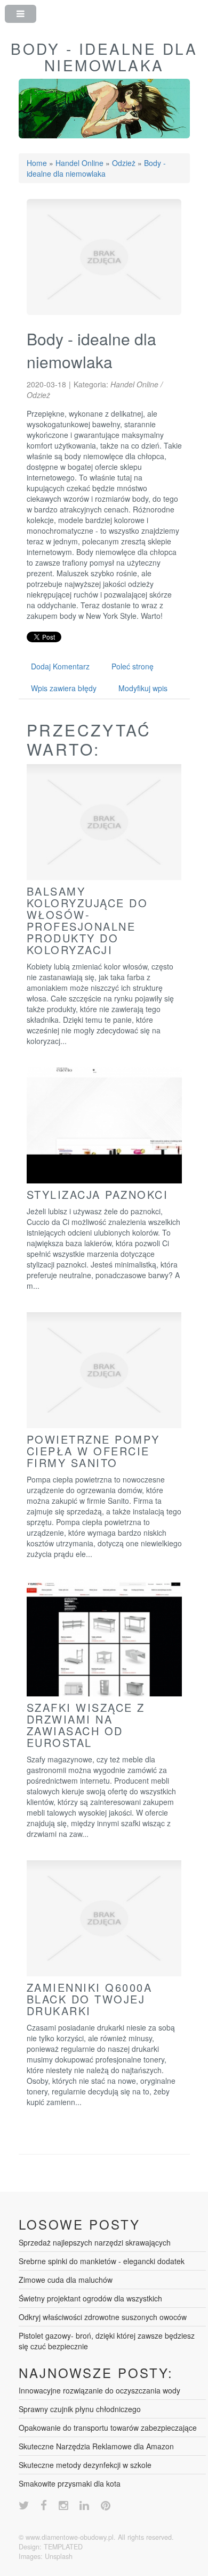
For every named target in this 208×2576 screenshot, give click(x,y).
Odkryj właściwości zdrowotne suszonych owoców (103, 2317)
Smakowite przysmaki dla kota (70, 2483)
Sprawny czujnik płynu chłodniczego (80, 2409)
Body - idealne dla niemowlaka (96, 168)
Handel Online (79, 163)
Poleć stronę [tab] (133, 666)
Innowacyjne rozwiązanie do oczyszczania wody (99, 2390)
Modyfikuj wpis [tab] (143, 688)
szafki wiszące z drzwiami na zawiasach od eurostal (86, 1725)
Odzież (124, 163)
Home (37, 163)
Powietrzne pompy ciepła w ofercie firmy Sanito (93, 1451)
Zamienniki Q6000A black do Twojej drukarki (90, 1999)
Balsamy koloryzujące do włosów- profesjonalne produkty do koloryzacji (87, 920)
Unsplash (59, 2556)
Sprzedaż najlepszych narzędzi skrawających (95, 2242)
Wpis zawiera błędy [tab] (64, 688)
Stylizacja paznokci (98, 1194)
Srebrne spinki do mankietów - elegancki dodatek (102, 2261)
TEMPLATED (63, 2547)
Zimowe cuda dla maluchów (66, 2280)
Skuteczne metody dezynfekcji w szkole (85, 2465)
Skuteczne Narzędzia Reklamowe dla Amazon (96, 2446)
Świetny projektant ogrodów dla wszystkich (90, 2298)
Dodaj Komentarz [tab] (60, 666)
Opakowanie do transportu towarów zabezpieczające (108, 2428)
